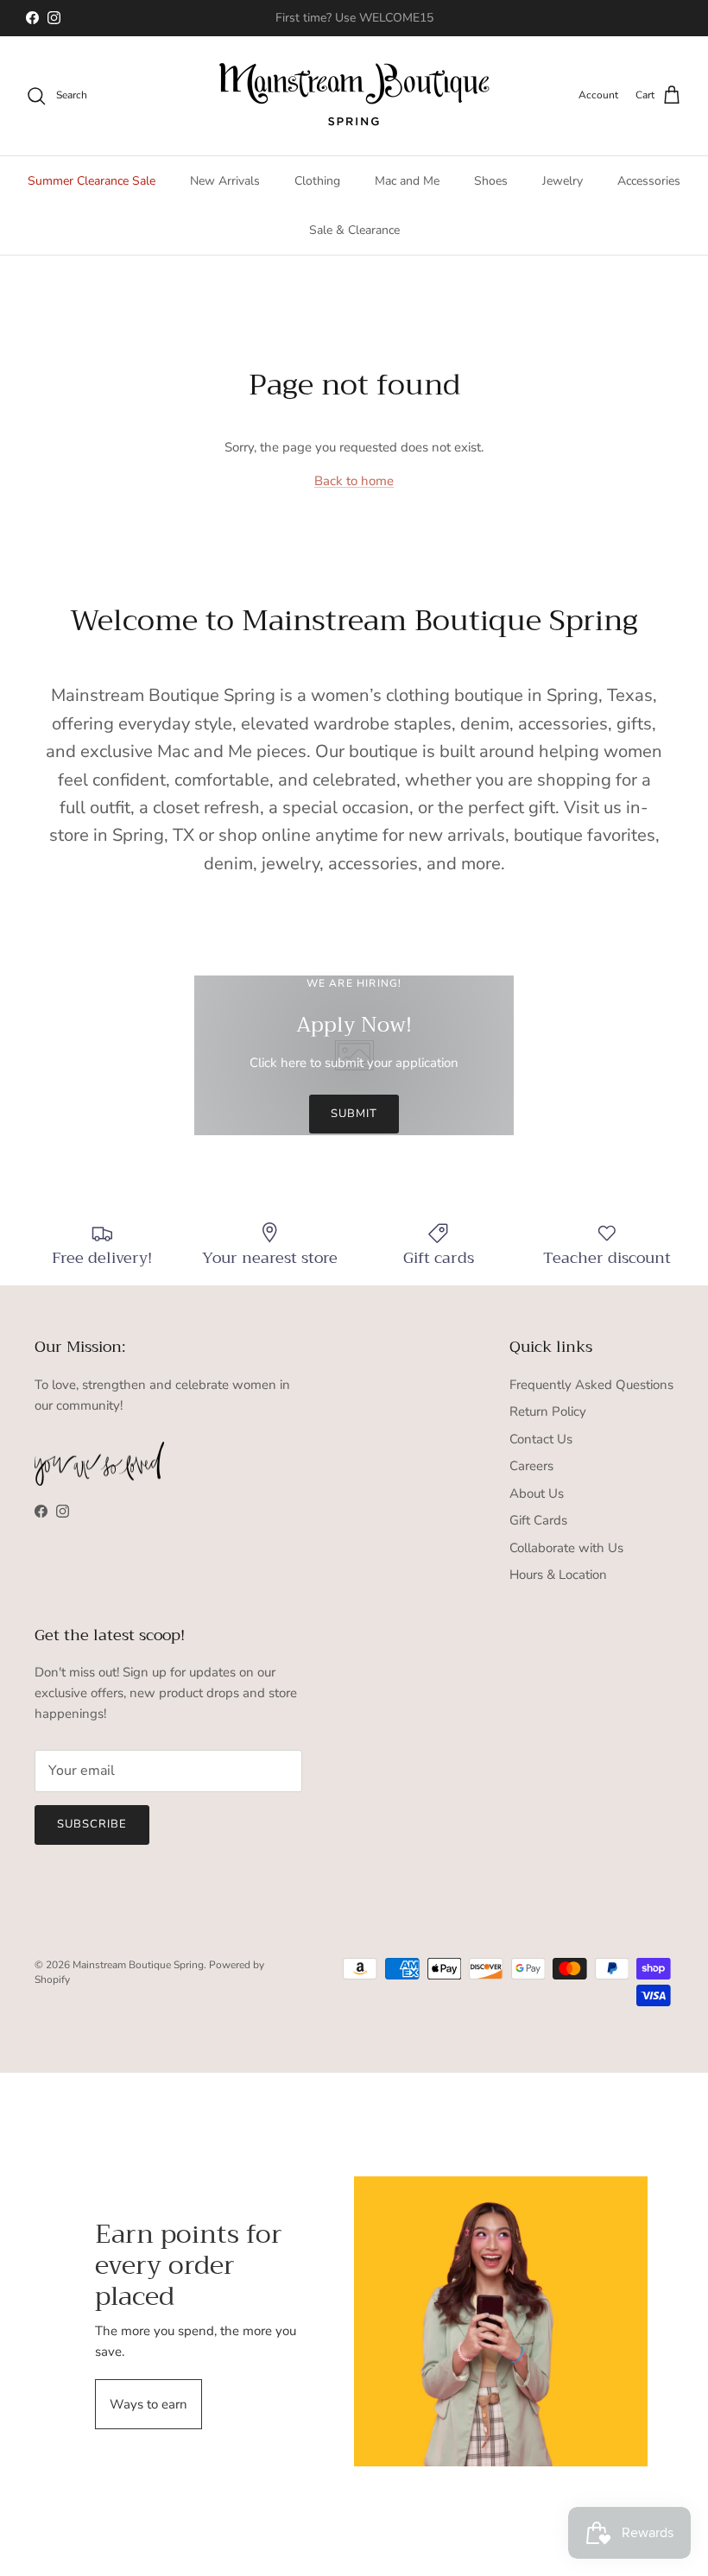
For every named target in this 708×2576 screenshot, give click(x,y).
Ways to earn (149, 2404)
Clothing (317, 181)
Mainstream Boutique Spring (138, 1965)
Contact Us (541, 1439)
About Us (537, 1493)
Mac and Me (407, 181)
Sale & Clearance (354, 230)
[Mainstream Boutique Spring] (354, 96)
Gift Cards (538, 1520)
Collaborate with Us (566, 1548)
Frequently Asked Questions (591, 1385)
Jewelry (563, 181)
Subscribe (92, 1824)
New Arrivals (225, 181)
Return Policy (548, 1411)
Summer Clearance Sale (92, 181)
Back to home (354, 481)
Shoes (491, 181)
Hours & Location (558, 1575)
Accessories (649, 181)
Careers (531, 1466)
